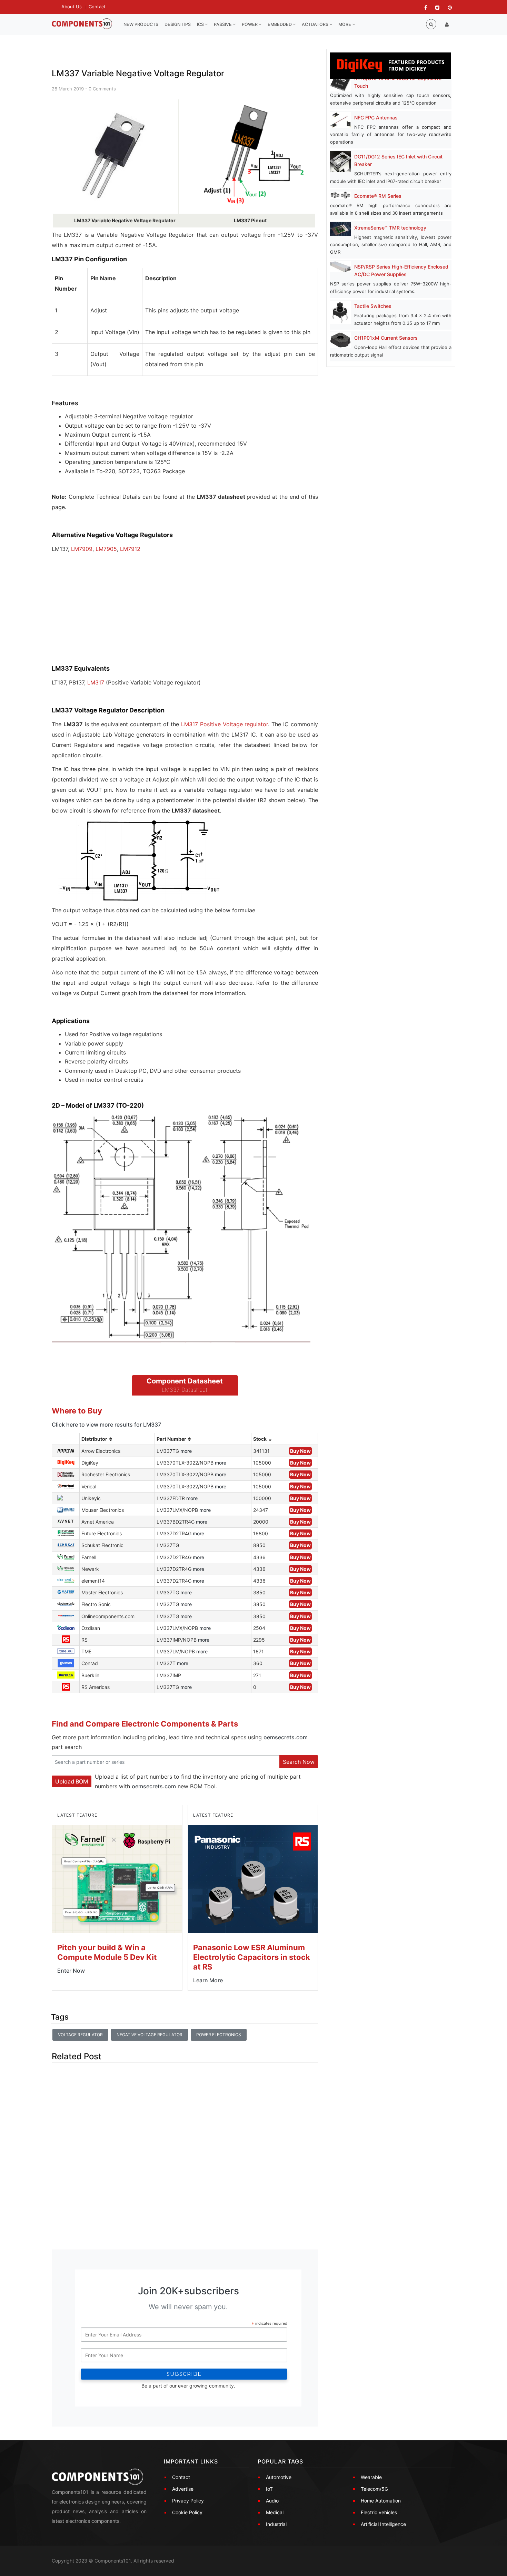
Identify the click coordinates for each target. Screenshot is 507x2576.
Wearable (371, 2477)
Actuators (316, 24)
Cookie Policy (187, 2512)
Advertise (183, 2489)
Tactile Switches (373, 306)
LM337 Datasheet (185, 1390)
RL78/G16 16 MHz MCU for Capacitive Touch (398, 82)
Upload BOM (72, 1781)
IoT (269, 2489)
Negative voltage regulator (150, 2035)
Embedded (280, 24)
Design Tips (178, 24)
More (345, 24)
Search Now (299, 1762)
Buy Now (300, 1451)
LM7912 (130, 549)
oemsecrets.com (286, 1737)
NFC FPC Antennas (376, 118)
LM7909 (82, 549)
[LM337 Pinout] (255, 156)
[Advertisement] (103, 614)
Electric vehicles (379, 2512)
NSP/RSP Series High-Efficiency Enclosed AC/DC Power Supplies (401, 270)
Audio (272, 2501)
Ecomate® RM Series (378, 196)
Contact (97, 7)
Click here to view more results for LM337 (106, 1425)
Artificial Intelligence (383, 2524)
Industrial (276, 2524)
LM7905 (106, 549)
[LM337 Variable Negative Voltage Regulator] (115, 156)
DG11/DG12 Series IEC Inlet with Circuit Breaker (398, 160)
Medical (275, 2512)
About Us (72, 7)
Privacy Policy (188, 2501)
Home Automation (381, 2501)
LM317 (96, 682)
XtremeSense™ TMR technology (390, 228)
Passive (223, 24)
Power (250, 24)
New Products (141, 24)
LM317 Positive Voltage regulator (225, 724)
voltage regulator (80, 2035)
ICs (201, 24)
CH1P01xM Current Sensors (386, 338)
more (186, 1451)
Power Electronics (219, 2035)
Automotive (279, 2477)
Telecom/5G (374, 2489)
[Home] (82, 24)
